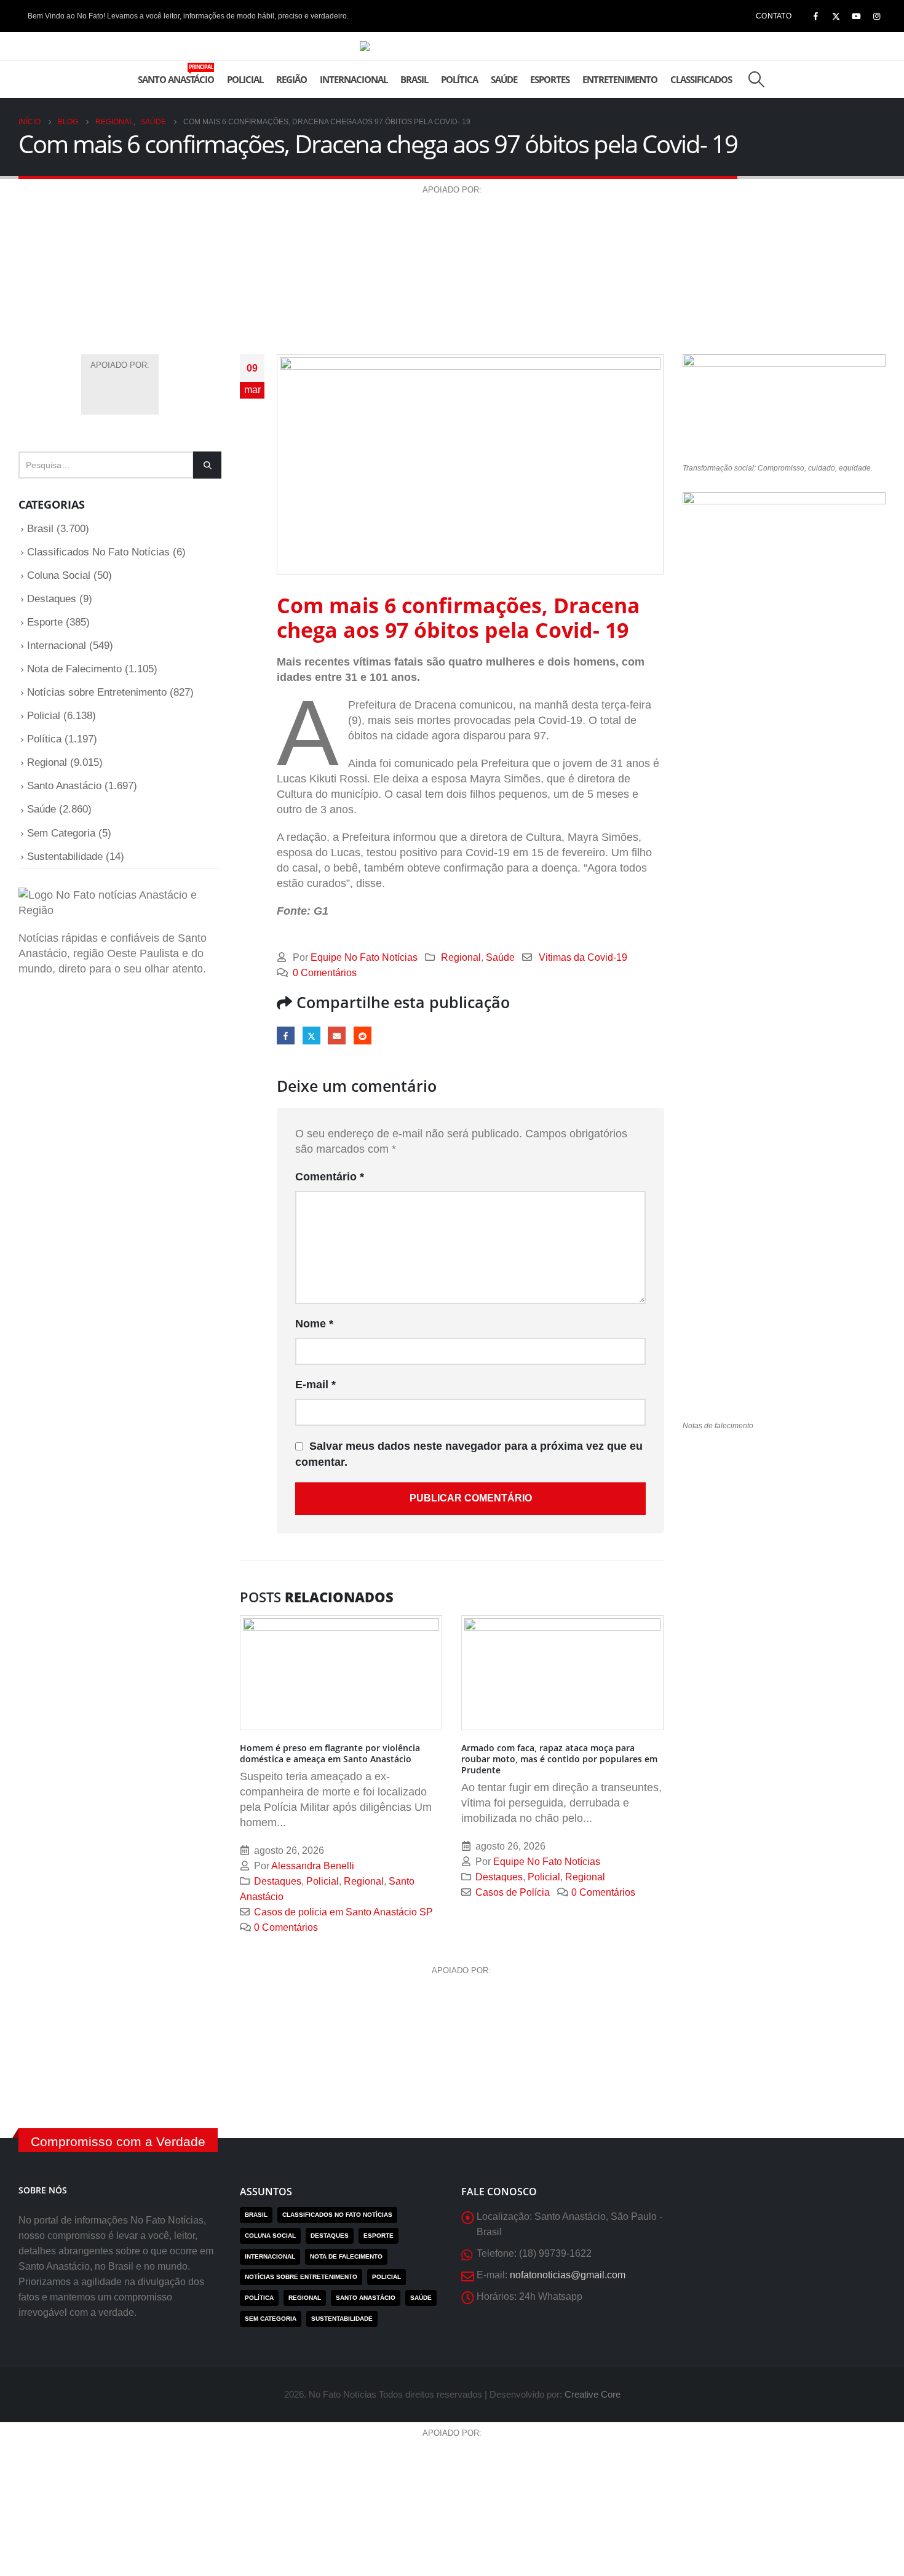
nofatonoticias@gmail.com (568, 2275)
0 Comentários (325, 972)
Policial (245, 79)
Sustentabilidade (65, 857)
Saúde (504, 79)
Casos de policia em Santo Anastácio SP (343, 1912)
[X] (836, 16)
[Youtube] (856, 16)
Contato (774, 16)
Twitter (311, 1036)
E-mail (337, 1036)
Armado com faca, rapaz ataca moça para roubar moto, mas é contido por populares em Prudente (559, 1759)
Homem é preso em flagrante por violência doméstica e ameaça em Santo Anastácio (330, 1753)
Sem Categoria (61, 833)
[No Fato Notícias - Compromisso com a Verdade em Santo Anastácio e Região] (452, 46)
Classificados (701, 79)
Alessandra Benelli (313, 1866)
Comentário (330, 1177)
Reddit (363, 1036)
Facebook (286, 1036)
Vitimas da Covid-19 (583, 957)
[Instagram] (876, 16)
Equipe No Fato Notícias (364, 957)
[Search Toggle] (756, 79)
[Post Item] (341, 1673)
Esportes (550, 79)
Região (291, 79)
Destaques (278, 1881)
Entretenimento (620, 79)
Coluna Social (59, 575)
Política (459, 79)
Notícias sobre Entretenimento (97, 692)
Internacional (354, 79)
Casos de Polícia (513, 1892)
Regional (461, 957)
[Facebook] (815, 16)
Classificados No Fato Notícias (98, 552)
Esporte (45, 622)
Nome (314, 1324)
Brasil (414, 79)
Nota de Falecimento (74, 669)
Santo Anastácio (176, 74)
